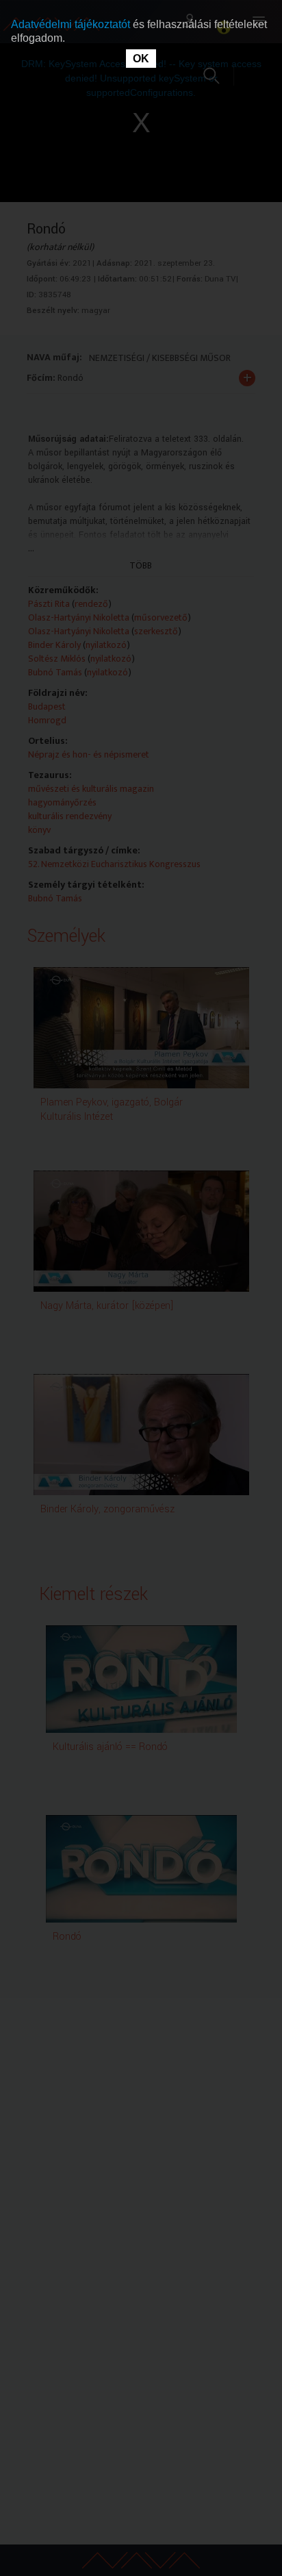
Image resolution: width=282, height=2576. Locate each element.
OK (141, 59)
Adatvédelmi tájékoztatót (72, 24)
